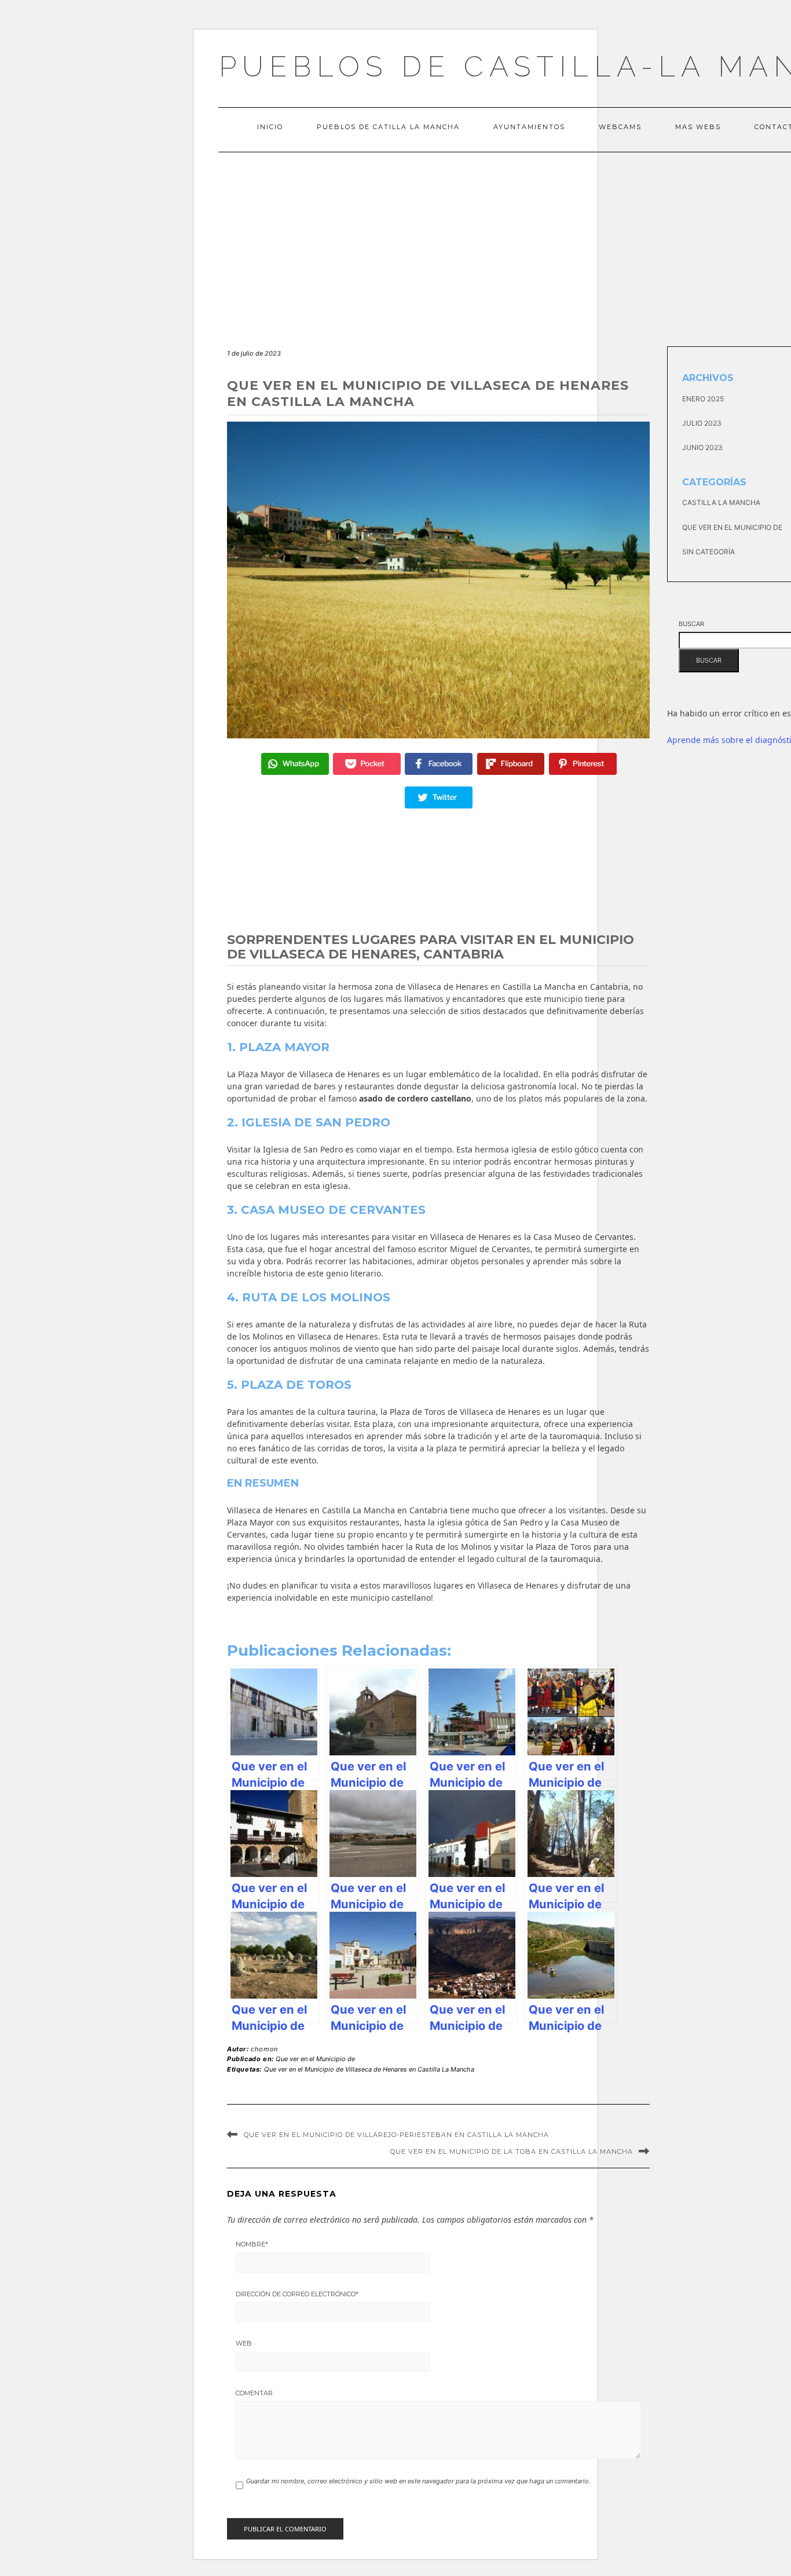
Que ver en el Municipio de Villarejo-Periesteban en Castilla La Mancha (396, 2135)
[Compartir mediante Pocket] (367, 764)
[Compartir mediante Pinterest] (583, 764)
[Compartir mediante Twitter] (439, 797)
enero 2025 (703, 399)
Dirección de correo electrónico (297, 2294)
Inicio (270, 127)
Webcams (620, 127)
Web (244, 2343)
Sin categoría (708, 552)
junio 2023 (702, 447)
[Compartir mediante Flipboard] (511, 764)
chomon (264, 2049)
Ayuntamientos (529, 127)
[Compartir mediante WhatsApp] (295, 764)
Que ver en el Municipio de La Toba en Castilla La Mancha (512, 2151)
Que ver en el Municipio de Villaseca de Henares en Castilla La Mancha (369, 2069)
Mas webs (698, 127)
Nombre (252, 2244)
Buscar (691, 624)
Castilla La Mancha (721, 502)
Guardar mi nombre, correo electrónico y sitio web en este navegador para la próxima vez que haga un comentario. (418, 2481)
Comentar (254, 2393)
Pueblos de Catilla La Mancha (388, 127)
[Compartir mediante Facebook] (439, 764)
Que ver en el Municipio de (315, 2059)
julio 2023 (702, 423)
